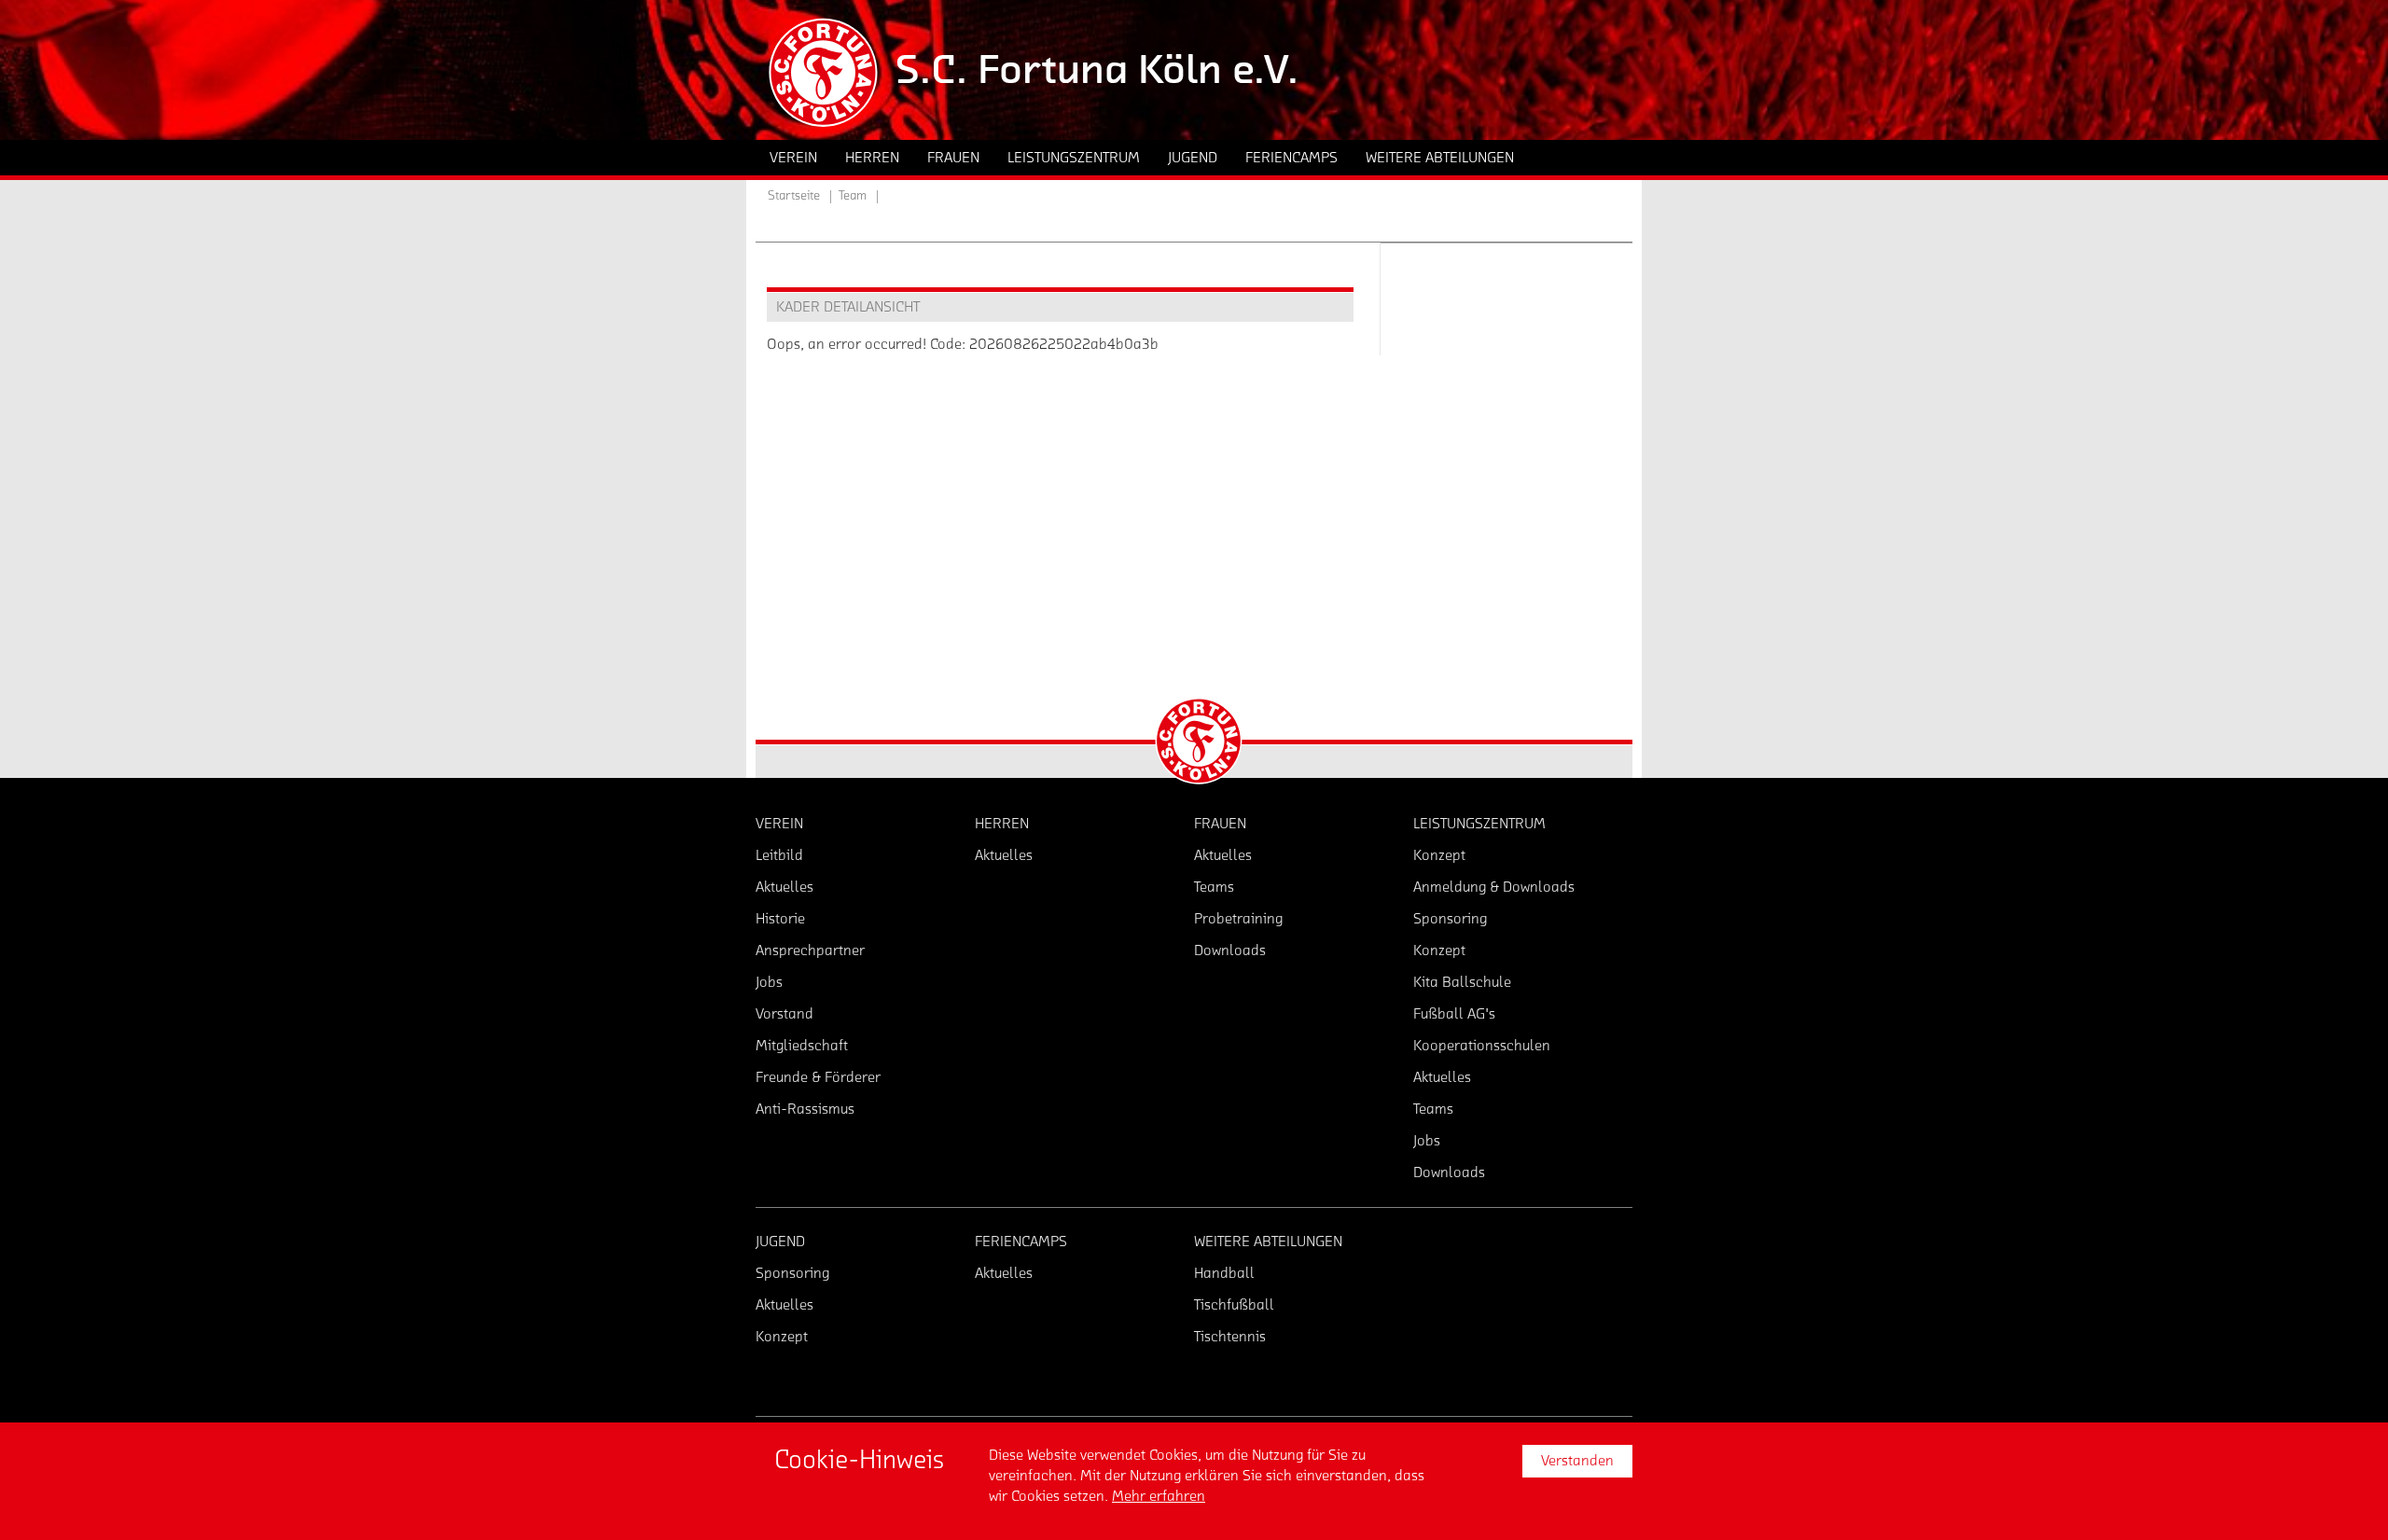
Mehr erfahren (1159, 1496)
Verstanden (1577, 1461)
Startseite (794, 196)
